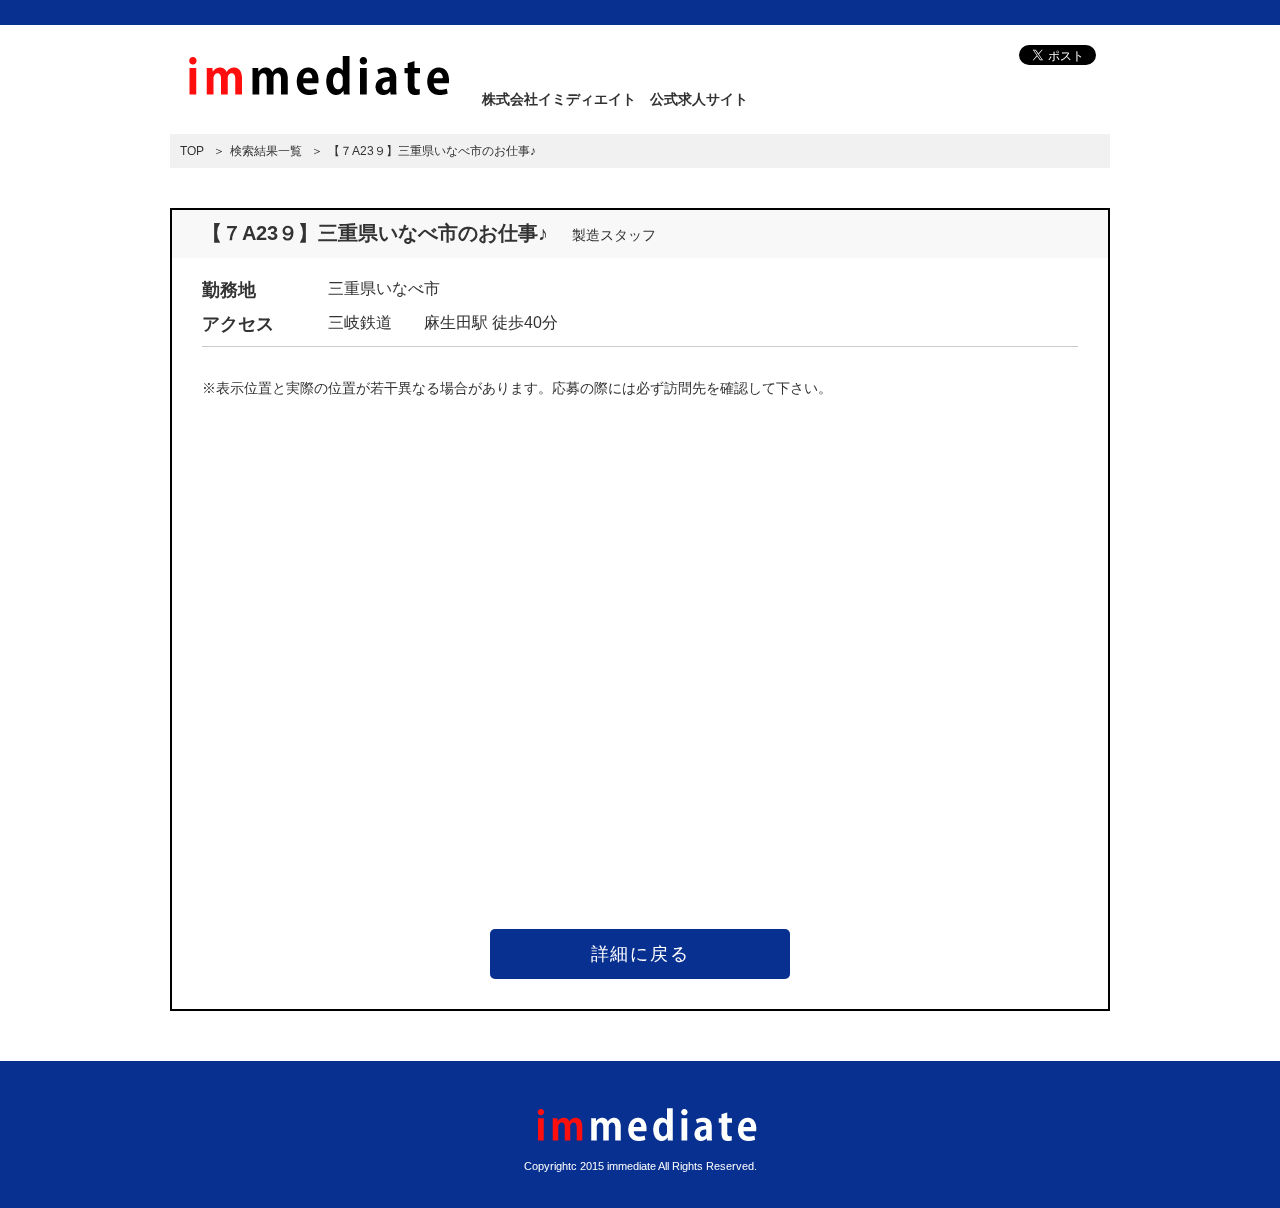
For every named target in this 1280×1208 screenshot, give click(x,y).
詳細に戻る (640, 954)
